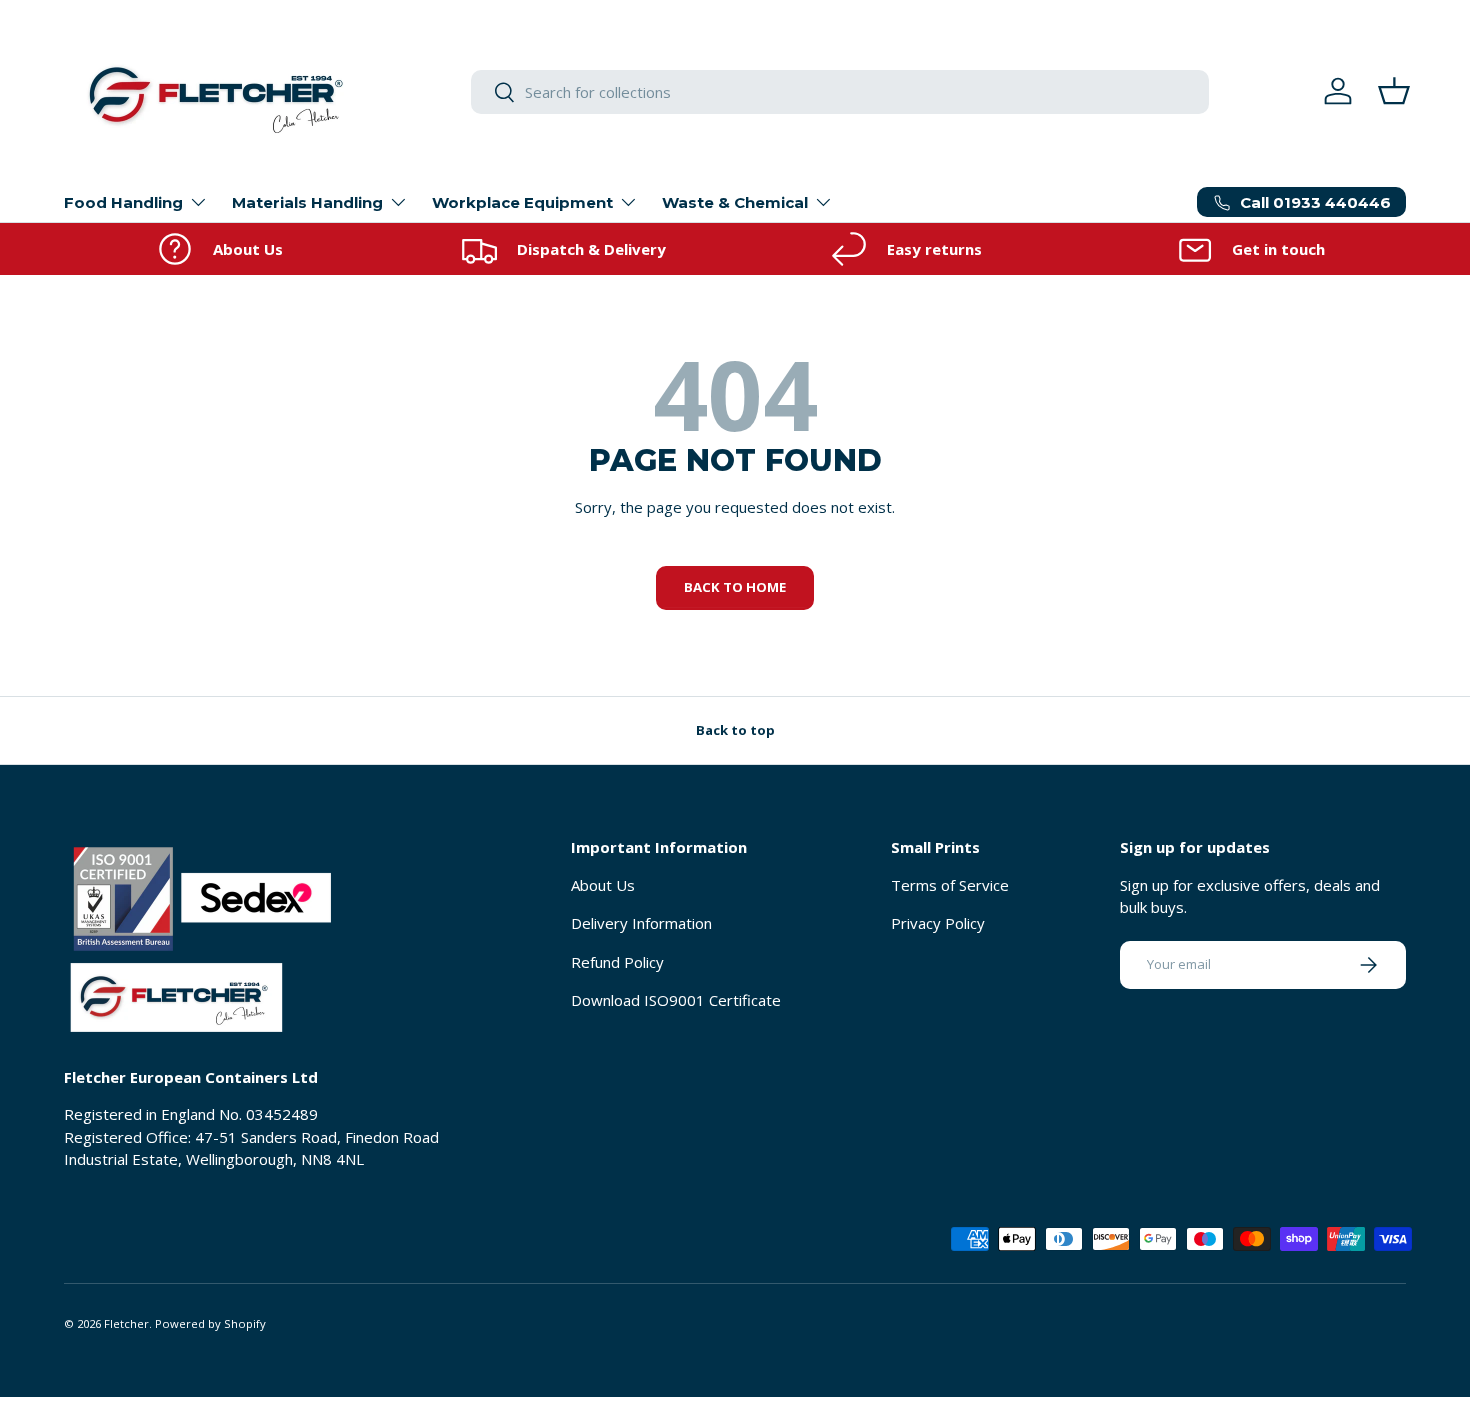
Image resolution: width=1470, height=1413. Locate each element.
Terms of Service (950, 885)
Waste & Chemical (735, 202)
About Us (603, 885)
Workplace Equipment (522, 202)
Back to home (735, 587)
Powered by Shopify (210, 1323)
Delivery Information (641, 923)
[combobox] (840, 92)
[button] (1394, 91)
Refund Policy (617, 962)
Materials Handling (307, 202)
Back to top (735, 730)
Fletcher (126, 1323)
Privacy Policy (938, 923)
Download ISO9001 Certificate (676, 1000)
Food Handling (123, 202)
